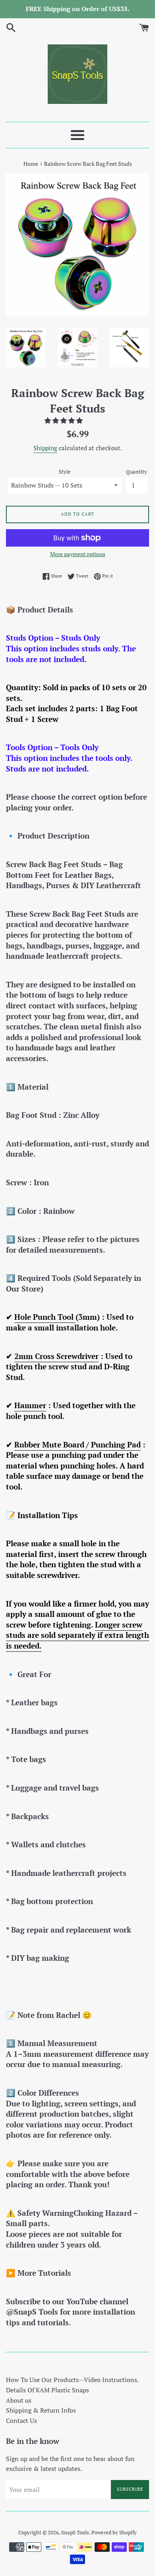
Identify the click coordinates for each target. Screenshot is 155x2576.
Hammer (30, 1405)
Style (65, 472)
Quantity (137, 472)
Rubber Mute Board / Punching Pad (77, 1444)
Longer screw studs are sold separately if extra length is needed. (77, 1635)
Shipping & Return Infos (41, 2410)
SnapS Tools (75, 2533)
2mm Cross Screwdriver (56, 1356)
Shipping (45, 448)
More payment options (78, 554)
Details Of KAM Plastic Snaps (47, 2390)
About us (19, 2400)
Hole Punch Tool (45, 1317)
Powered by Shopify (114, 2533)
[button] (64, 420)
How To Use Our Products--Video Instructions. (72, 2380)
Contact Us (21, 2421)
